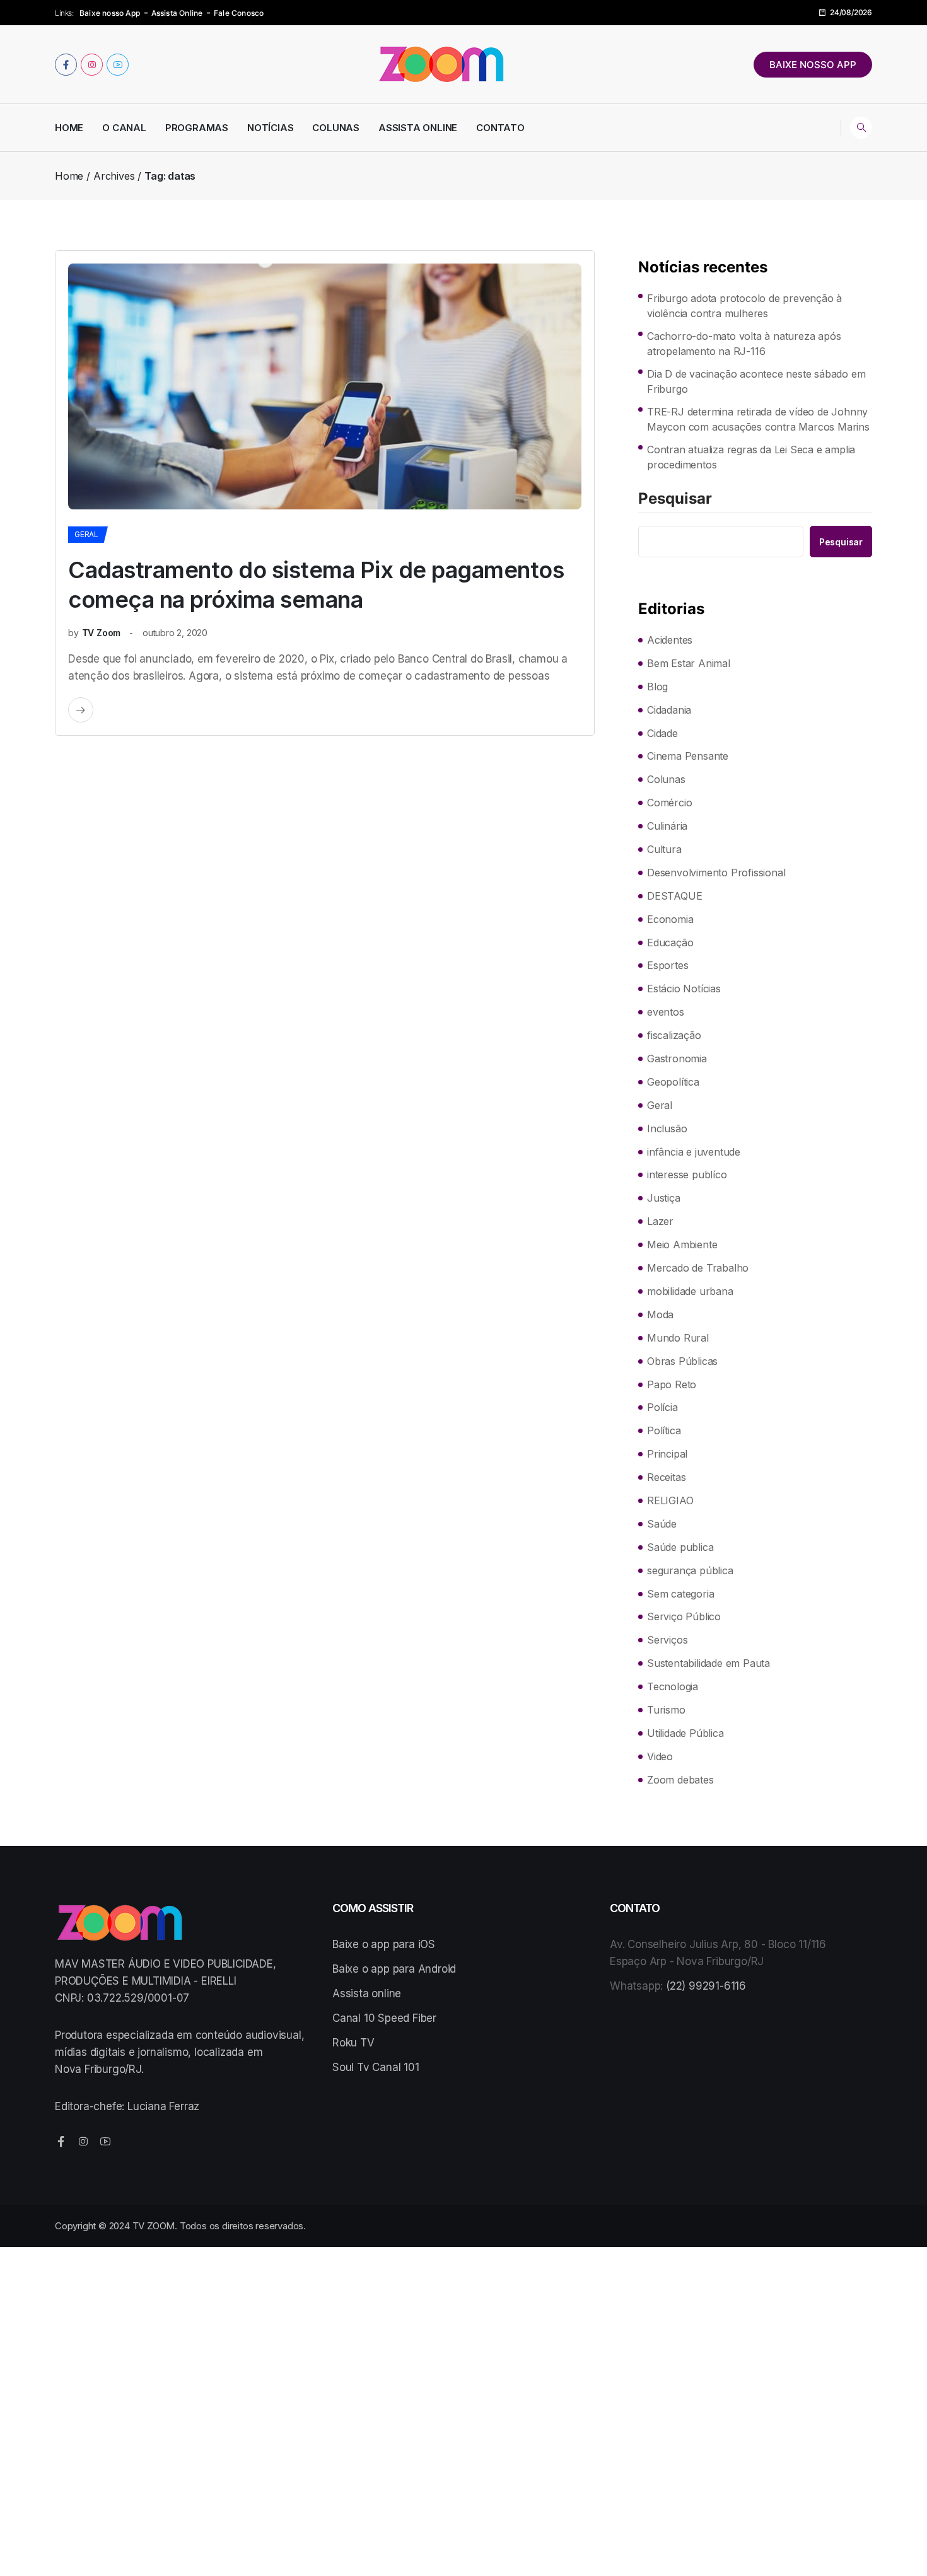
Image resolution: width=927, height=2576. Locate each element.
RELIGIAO (670, 1500)
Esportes (668, 965)
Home (69, 128)
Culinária (667, 826)
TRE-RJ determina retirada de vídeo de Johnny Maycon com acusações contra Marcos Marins (758, 419)
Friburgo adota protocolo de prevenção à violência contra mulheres (744, 306)
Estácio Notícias (684, 989)
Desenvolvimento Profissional (716, 873)
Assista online (367, 1993)
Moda (660, 1314)
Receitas (666, 1477)
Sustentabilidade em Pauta (708, 1663)
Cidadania (669, 710)
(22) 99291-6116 (706, 1986)
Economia (670, 919)
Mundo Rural (678, 1338)
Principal (667, 1454)
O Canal (124, 128)
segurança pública (690, 1570)
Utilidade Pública (685, 1733)
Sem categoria (680, 1594)
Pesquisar (675, 499)
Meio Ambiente (682, 1244)
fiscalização (674, 1035)
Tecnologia (673, 1686)
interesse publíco (687, 1175)
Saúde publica (680, 1547)
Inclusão (667, 1128)
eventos (666, 1012)
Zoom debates (680, 1780)
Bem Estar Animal (689, 663)
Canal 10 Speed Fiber (384, 2018)
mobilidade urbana (690, 1291)
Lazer (660, 1221)
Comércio (669, 803)
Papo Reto (672, 1384)
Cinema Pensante (688, 756)
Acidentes (670, 640)
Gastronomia (677, 1059)
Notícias (270, 128)
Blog (657, 687)
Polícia (662, 1407)
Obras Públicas (682, 1361)
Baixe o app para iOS (384, 1944)
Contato (500, 128)
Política (664, 1430)
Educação (670, 943)
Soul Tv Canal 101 (376, 2067)
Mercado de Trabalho (698, 1268)
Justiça (664, 1198)
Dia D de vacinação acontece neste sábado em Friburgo (756, 381)
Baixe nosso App (110, 13)
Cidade (662, 733)
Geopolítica (673, 1082)
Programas (197, 128)
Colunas (336, 128)
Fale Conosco (239, 13)
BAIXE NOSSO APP (813, 65)
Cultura (664, 849)
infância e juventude (694, 1152)
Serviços (667, 1640)
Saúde (662, 1524)
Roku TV (353, 2043)
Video (660, 1756)
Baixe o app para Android (394, 1969)
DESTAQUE (674, 896)
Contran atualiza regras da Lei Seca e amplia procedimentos (751, 457)
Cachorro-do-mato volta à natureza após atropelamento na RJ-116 (744, 344)
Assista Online (177, 13)
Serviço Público (684, 1616)
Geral (86, 534)
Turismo (666, 1710)
